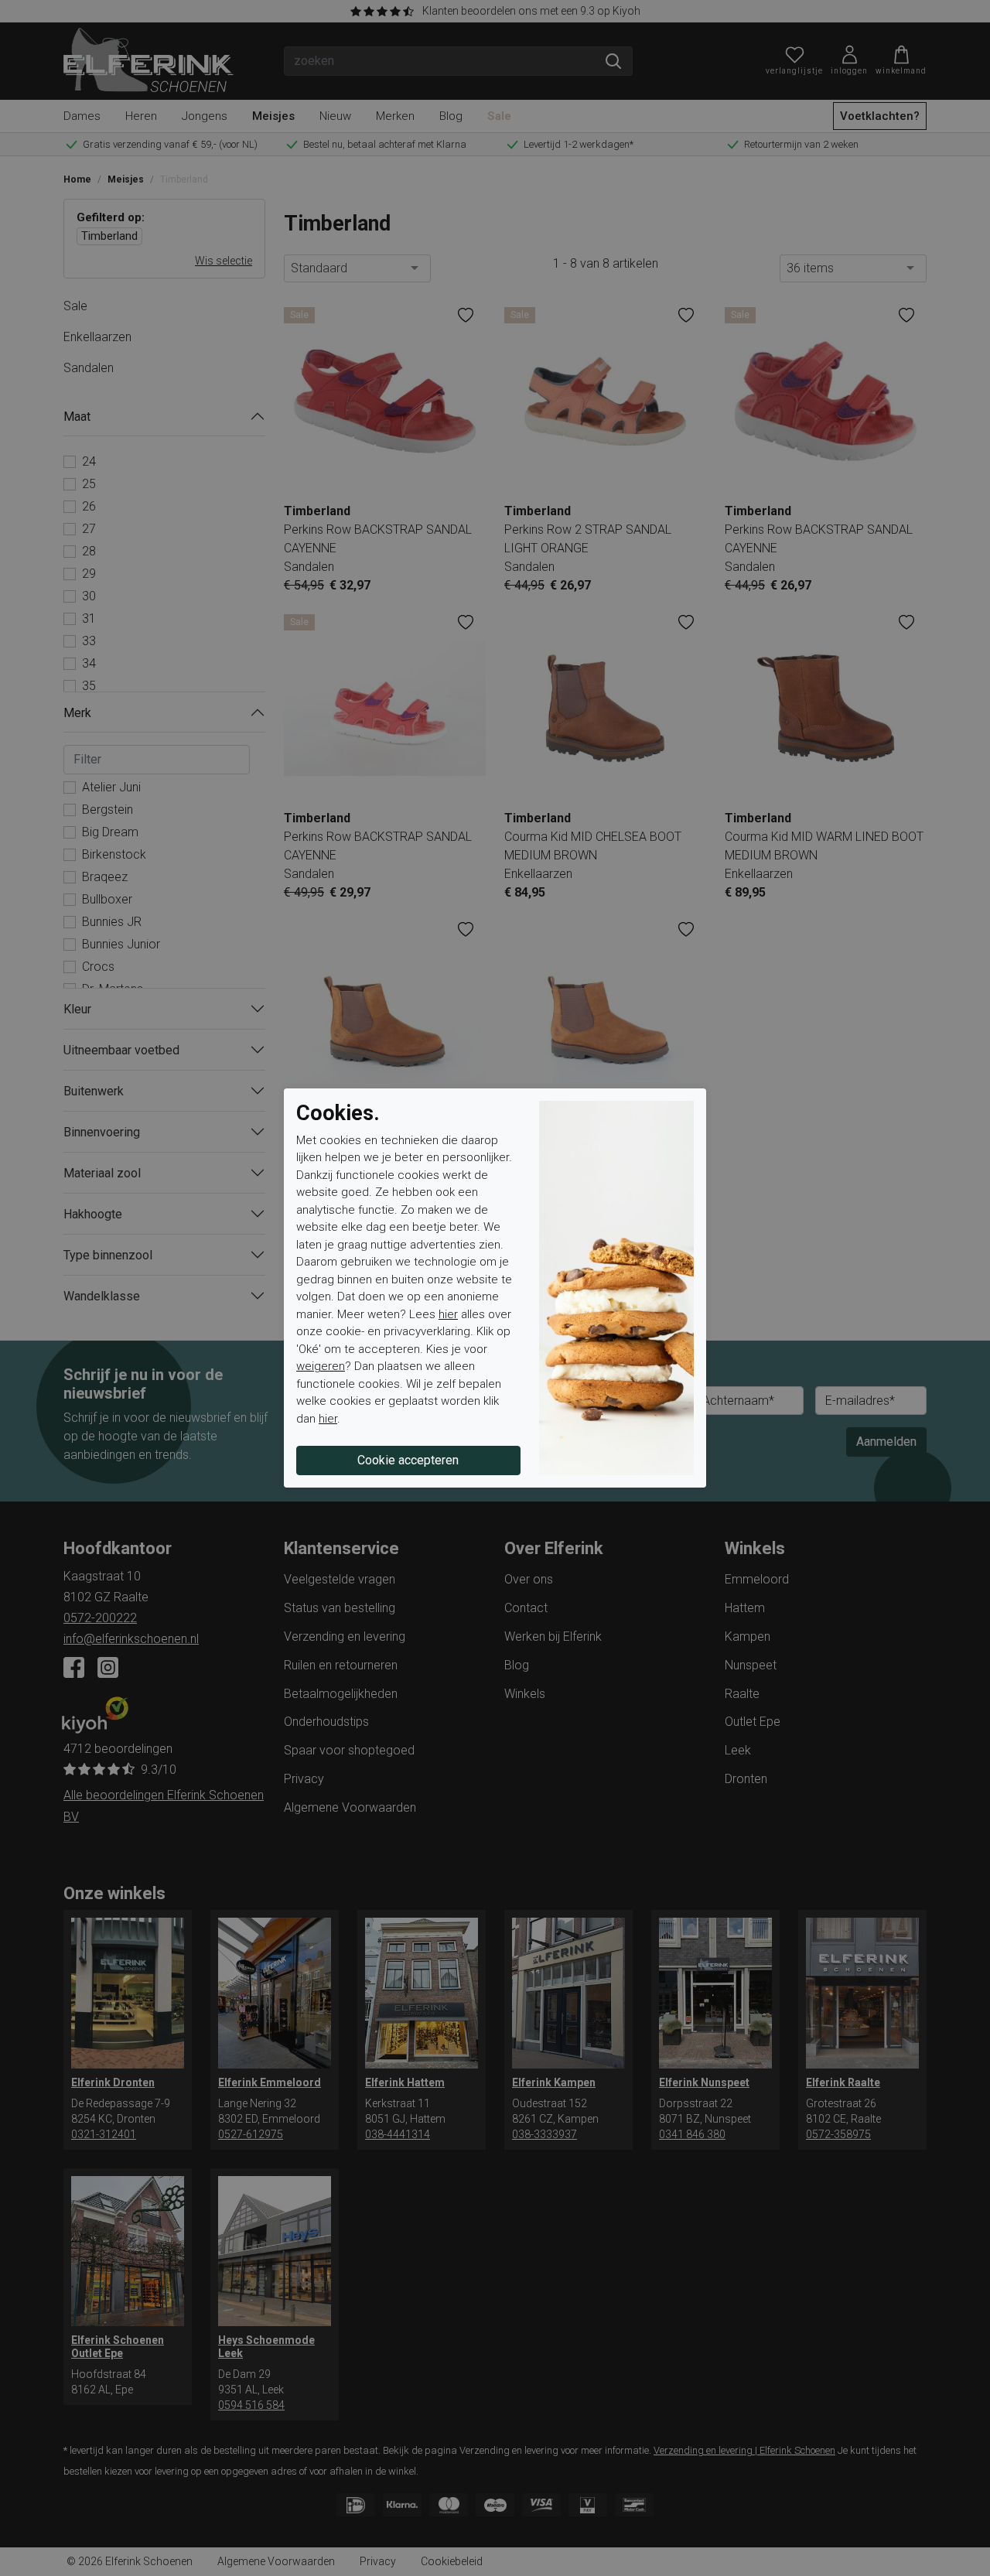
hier (448, 1314)
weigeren (321, 1366)
